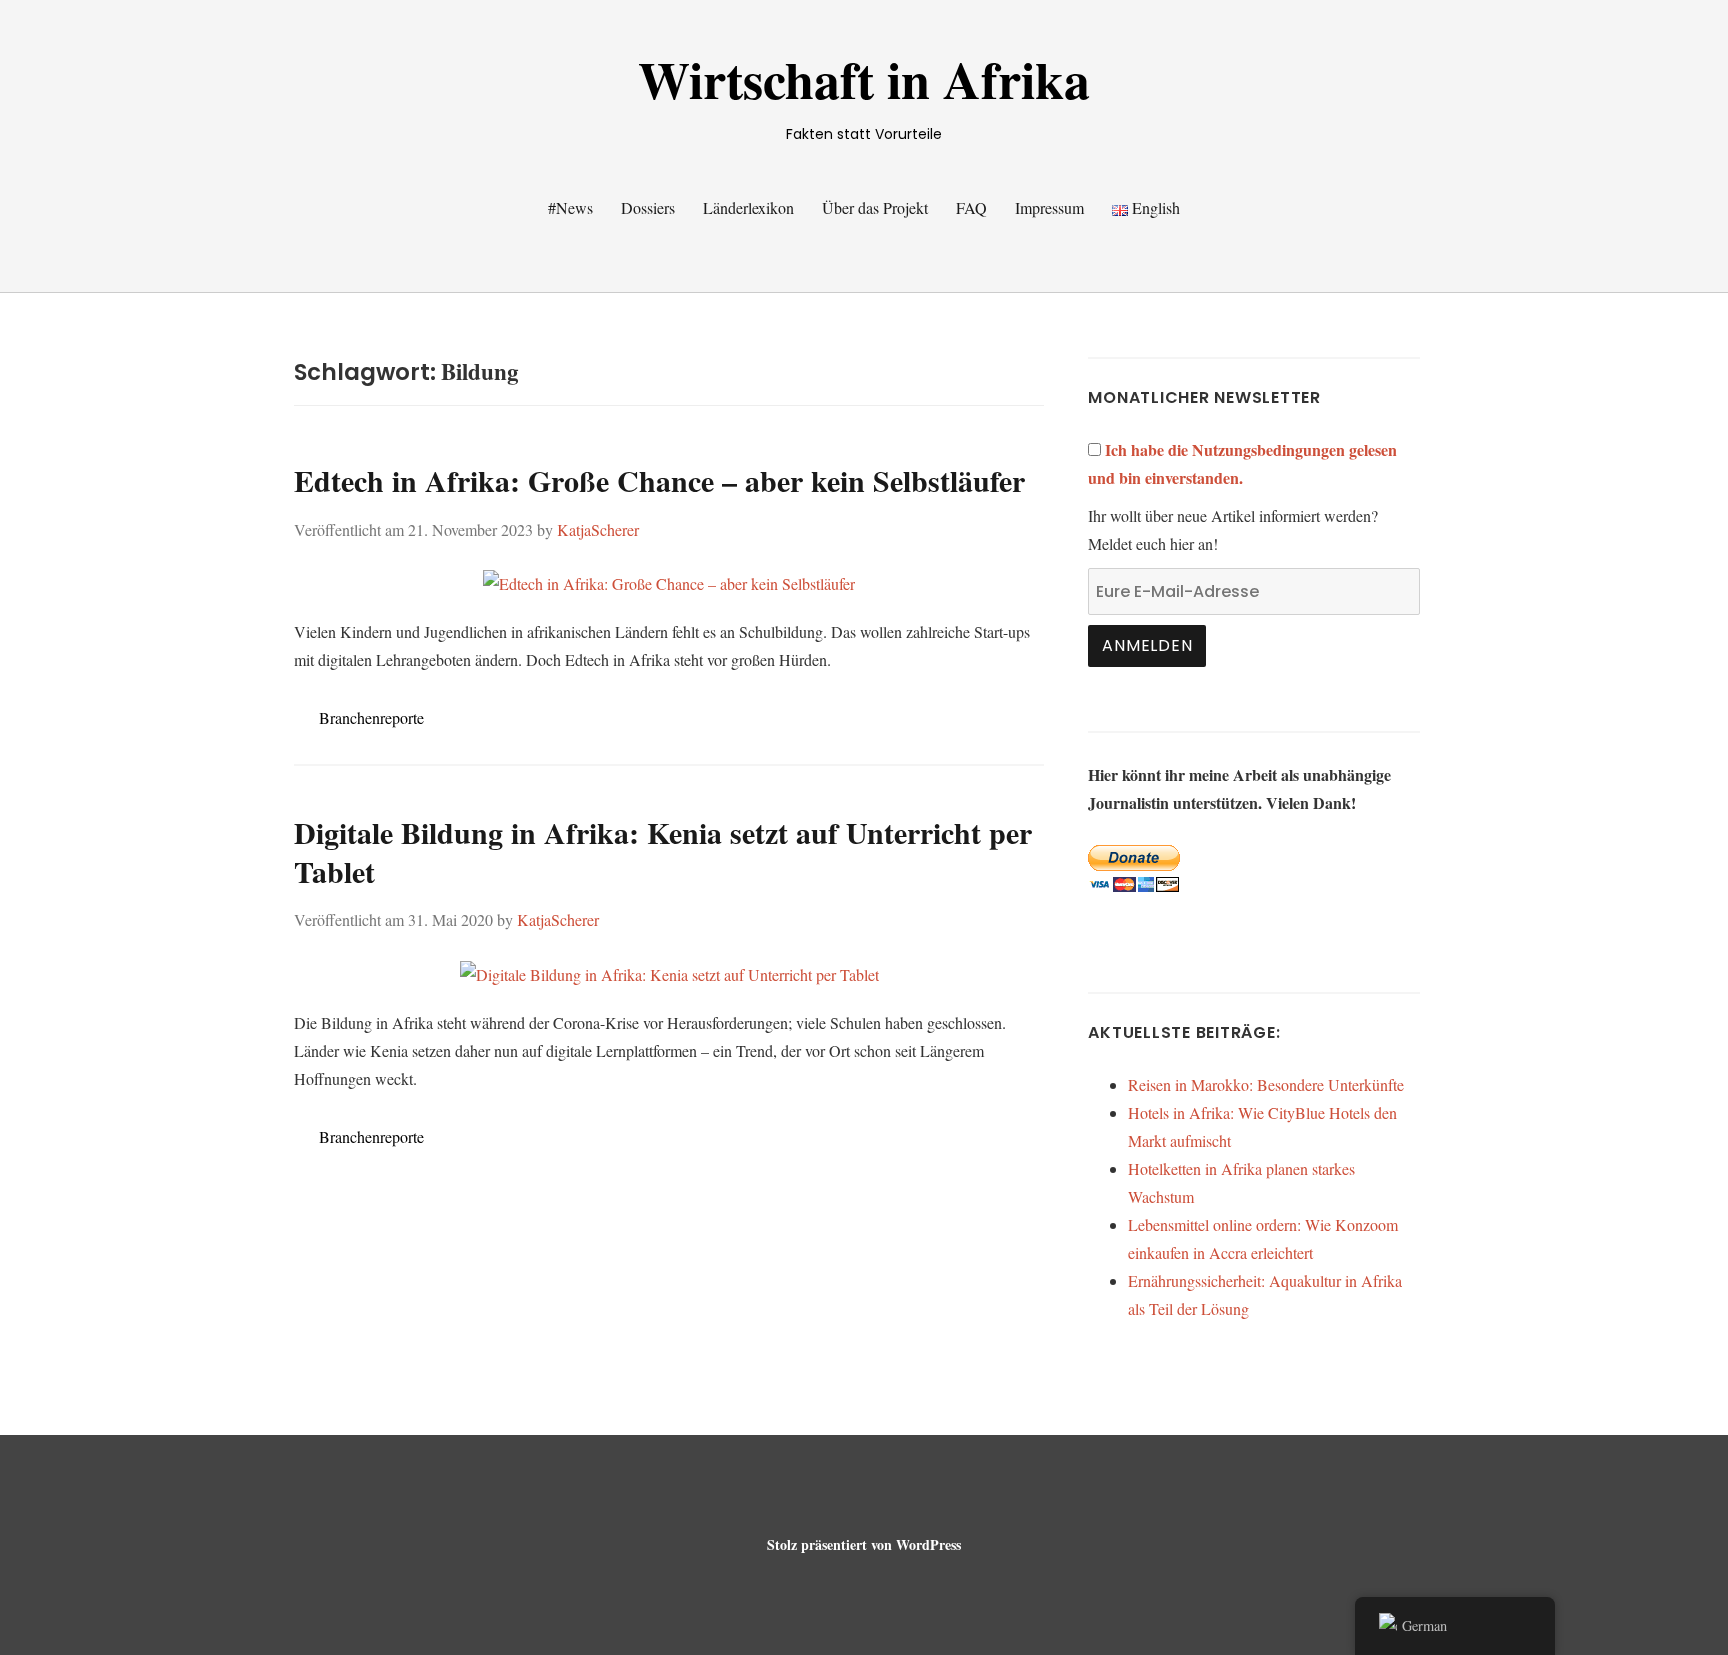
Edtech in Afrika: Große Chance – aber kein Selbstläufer (659, 480)
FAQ (971, 207)
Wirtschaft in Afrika (864, 79)
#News (570, 207)
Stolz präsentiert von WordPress (864, 1544)
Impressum (1049, 207)
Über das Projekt (875, 207)
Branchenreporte (371, 717)
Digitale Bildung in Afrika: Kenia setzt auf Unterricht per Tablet (663, 851)
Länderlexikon (748, 207)
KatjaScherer (598, 529)
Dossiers (648, 207)
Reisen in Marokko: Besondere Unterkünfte (1266, 1084)
